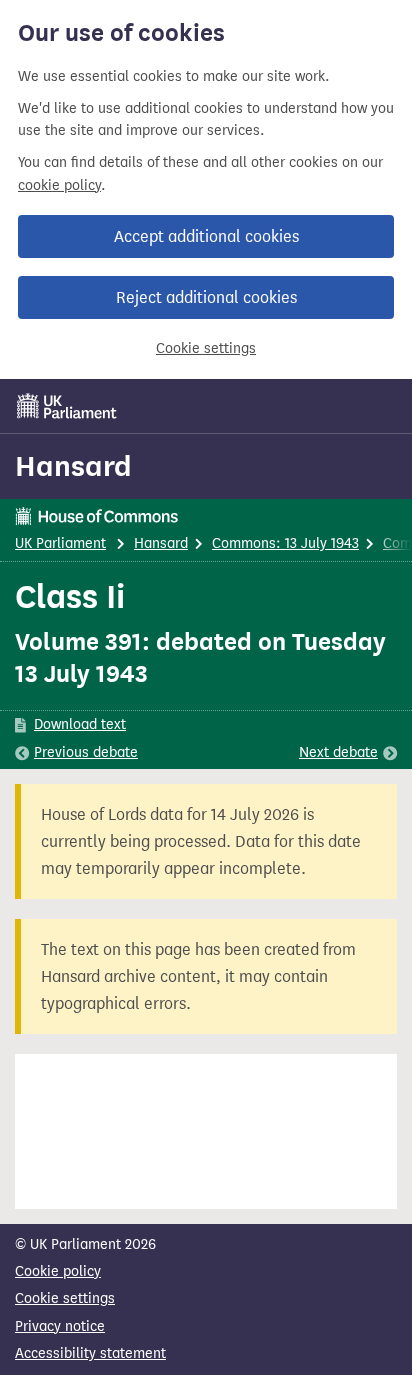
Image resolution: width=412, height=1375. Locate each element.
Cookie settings (206, 348)
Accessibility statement (90, 1353)
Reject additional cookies (206, 297)
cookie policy (59, 185)
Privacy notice (60, 1326)
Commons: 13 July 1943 (285, 543)
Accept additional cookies (206, 236)
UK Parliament (60, 543)
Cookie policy (58, 1271)
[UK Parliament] (67, 406)
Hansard (73, 466)
